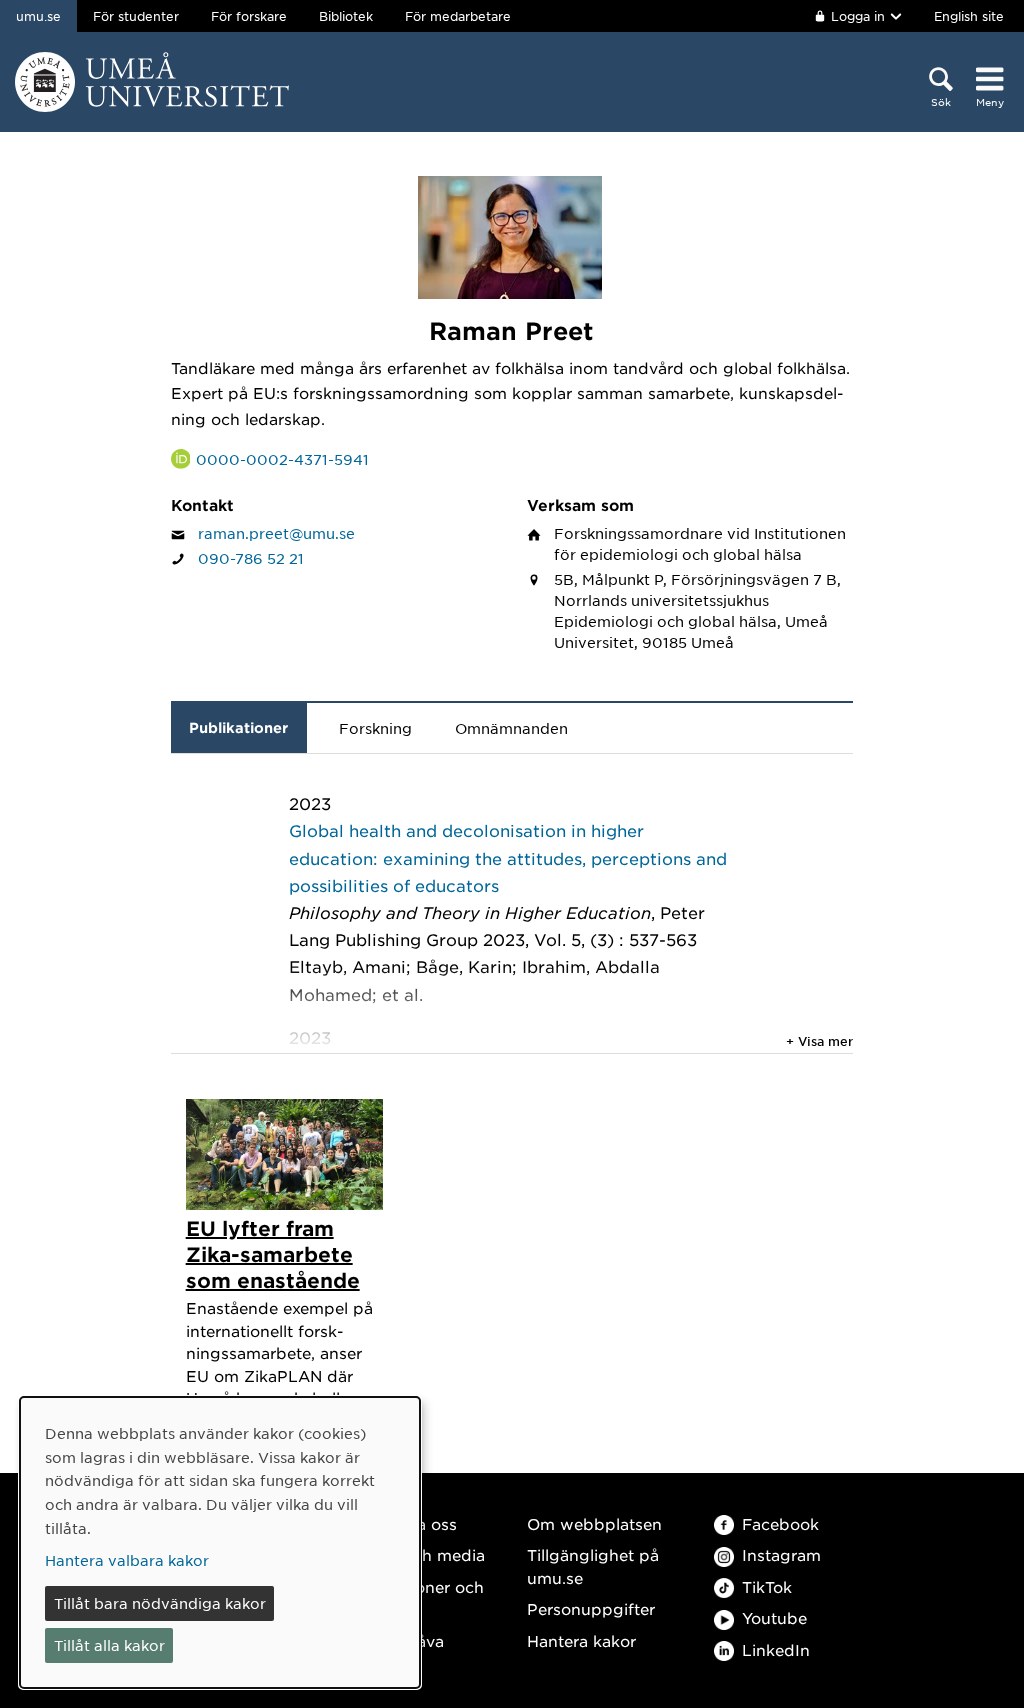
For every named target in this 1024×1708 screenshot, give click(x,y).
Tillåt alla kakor (109, 1645)
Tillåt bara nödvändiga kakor (160, 1603)
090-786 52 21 (251, 558)
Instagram (781, 1554)
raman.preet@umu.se (276, 533)
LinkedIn (776, 1649)
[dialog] (220, 1542)
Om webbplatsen (594, 1523)
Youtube (774, 1617)
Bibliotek (346, 16)
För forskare (249, 16)
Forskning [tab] (375, 728)
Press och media (420, 1554)
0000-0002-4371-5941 (282, 459)
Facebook (780, 1523)
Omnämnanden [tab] (511, 728)
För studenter (136, 16)
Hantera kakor (581, 1640)
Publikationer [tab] (238, 727)
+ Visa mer (819, 1041)
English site (969, 16)
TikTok (767, 1586)
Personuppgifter (591, 1608)
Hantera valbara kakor (127, 1560)
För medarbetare (458, 16)
